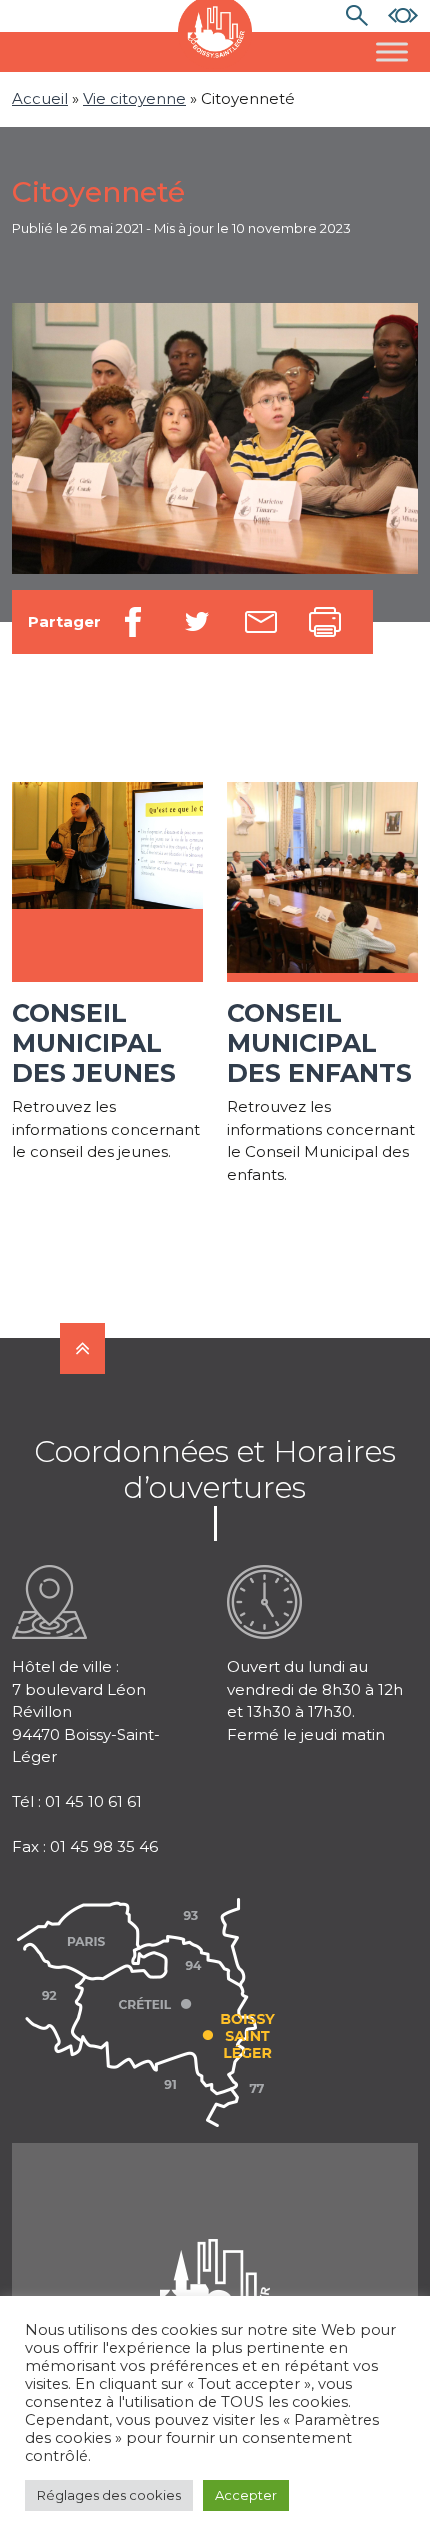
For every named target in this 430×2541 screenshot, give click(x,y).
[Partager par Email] (261, 622)
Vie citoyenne (134, 98)
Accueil (40, 98)
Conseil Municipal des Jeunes (94, 1043)
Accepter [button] (246, 2495)
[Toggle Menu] (392, 51)
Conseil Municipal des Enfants (319, 1043)
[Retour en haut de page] (82, 1348)
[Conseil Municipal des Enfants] (322, 882)
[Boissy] (215, 2263)
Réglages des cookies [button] (109, 2495)
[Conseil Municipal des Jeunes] (107, 882)
